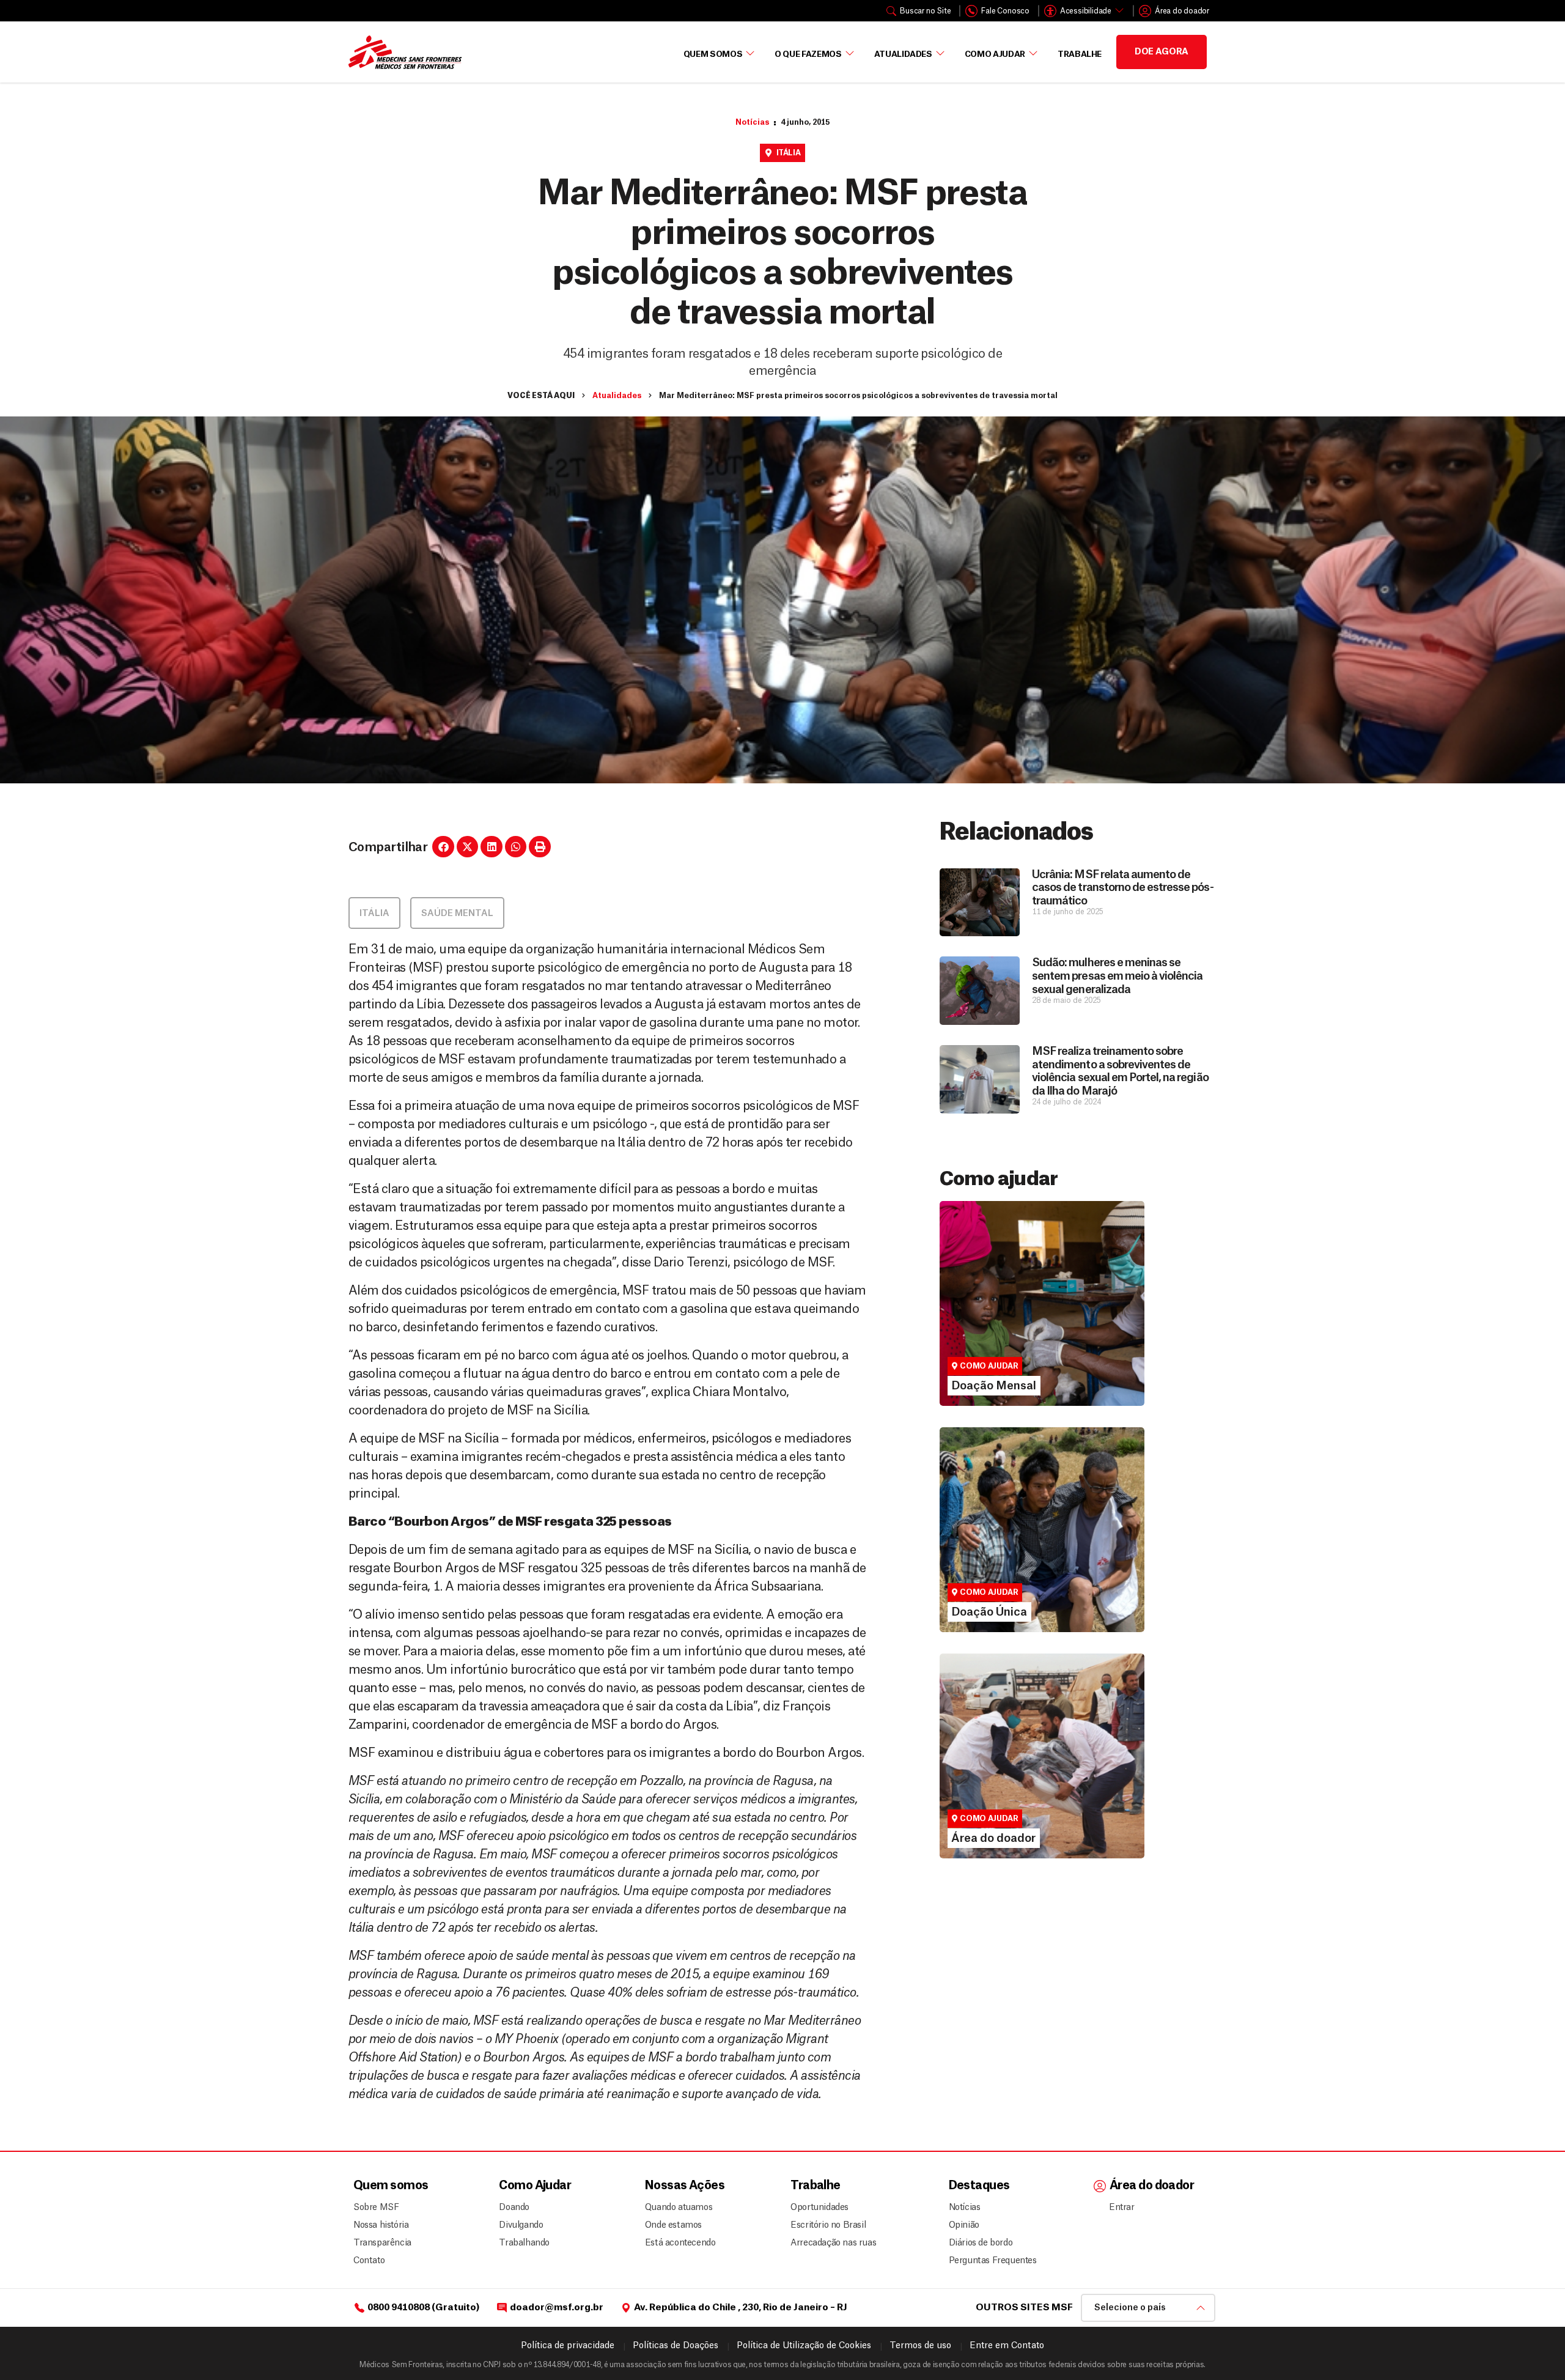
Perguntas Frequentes (988, 2261)
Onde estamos (673, 2225)
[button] (443, 847)
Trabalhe (1080, 54)
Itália (789, 153)
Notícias (752, 122)
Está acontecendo (677, 2243)
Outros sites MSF (1024, 2308)
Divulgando (521, 2225)
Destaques (979, 2186)
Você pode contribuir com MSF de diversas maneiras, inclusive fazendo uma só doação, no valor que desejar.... (1036, 1568)
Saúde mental (457, 914)
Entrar (1122, 2208)
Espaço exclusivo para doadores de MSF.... (1026, 1806)
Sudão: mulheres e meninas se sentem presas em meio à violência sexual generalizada (1117, 976)
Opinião (964, 2225)
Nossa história (381, 2225)
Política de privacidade (568, 2346)
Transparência (382, 2243)
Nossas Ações (685, 2186)
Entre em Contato (1007, 2346)
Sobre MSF (376, 2208)
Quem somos (391, 2186)
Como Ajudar (995, 54)
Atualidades (903, 54)
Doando (514, 2208)
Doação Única (981, 1541)
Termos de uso (920, 2346)
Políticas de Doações (676, 2346)
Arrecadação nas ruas (828, 2243)
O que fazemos (808, 54)
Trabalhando (524, 2243)
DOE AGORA (1162, 52)
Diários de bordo (981, 2243)
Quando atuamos (677, 2208)
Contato (369, 2261)
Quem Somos (713, 54)
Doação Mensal (986, 1315)
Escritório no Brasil (828, 2225)
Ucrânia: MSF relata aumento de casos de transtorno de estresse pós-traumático (1122, 888)
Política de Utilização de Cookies (804, 2346)
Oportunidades (819, 2208)
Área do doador (985, 1789)
